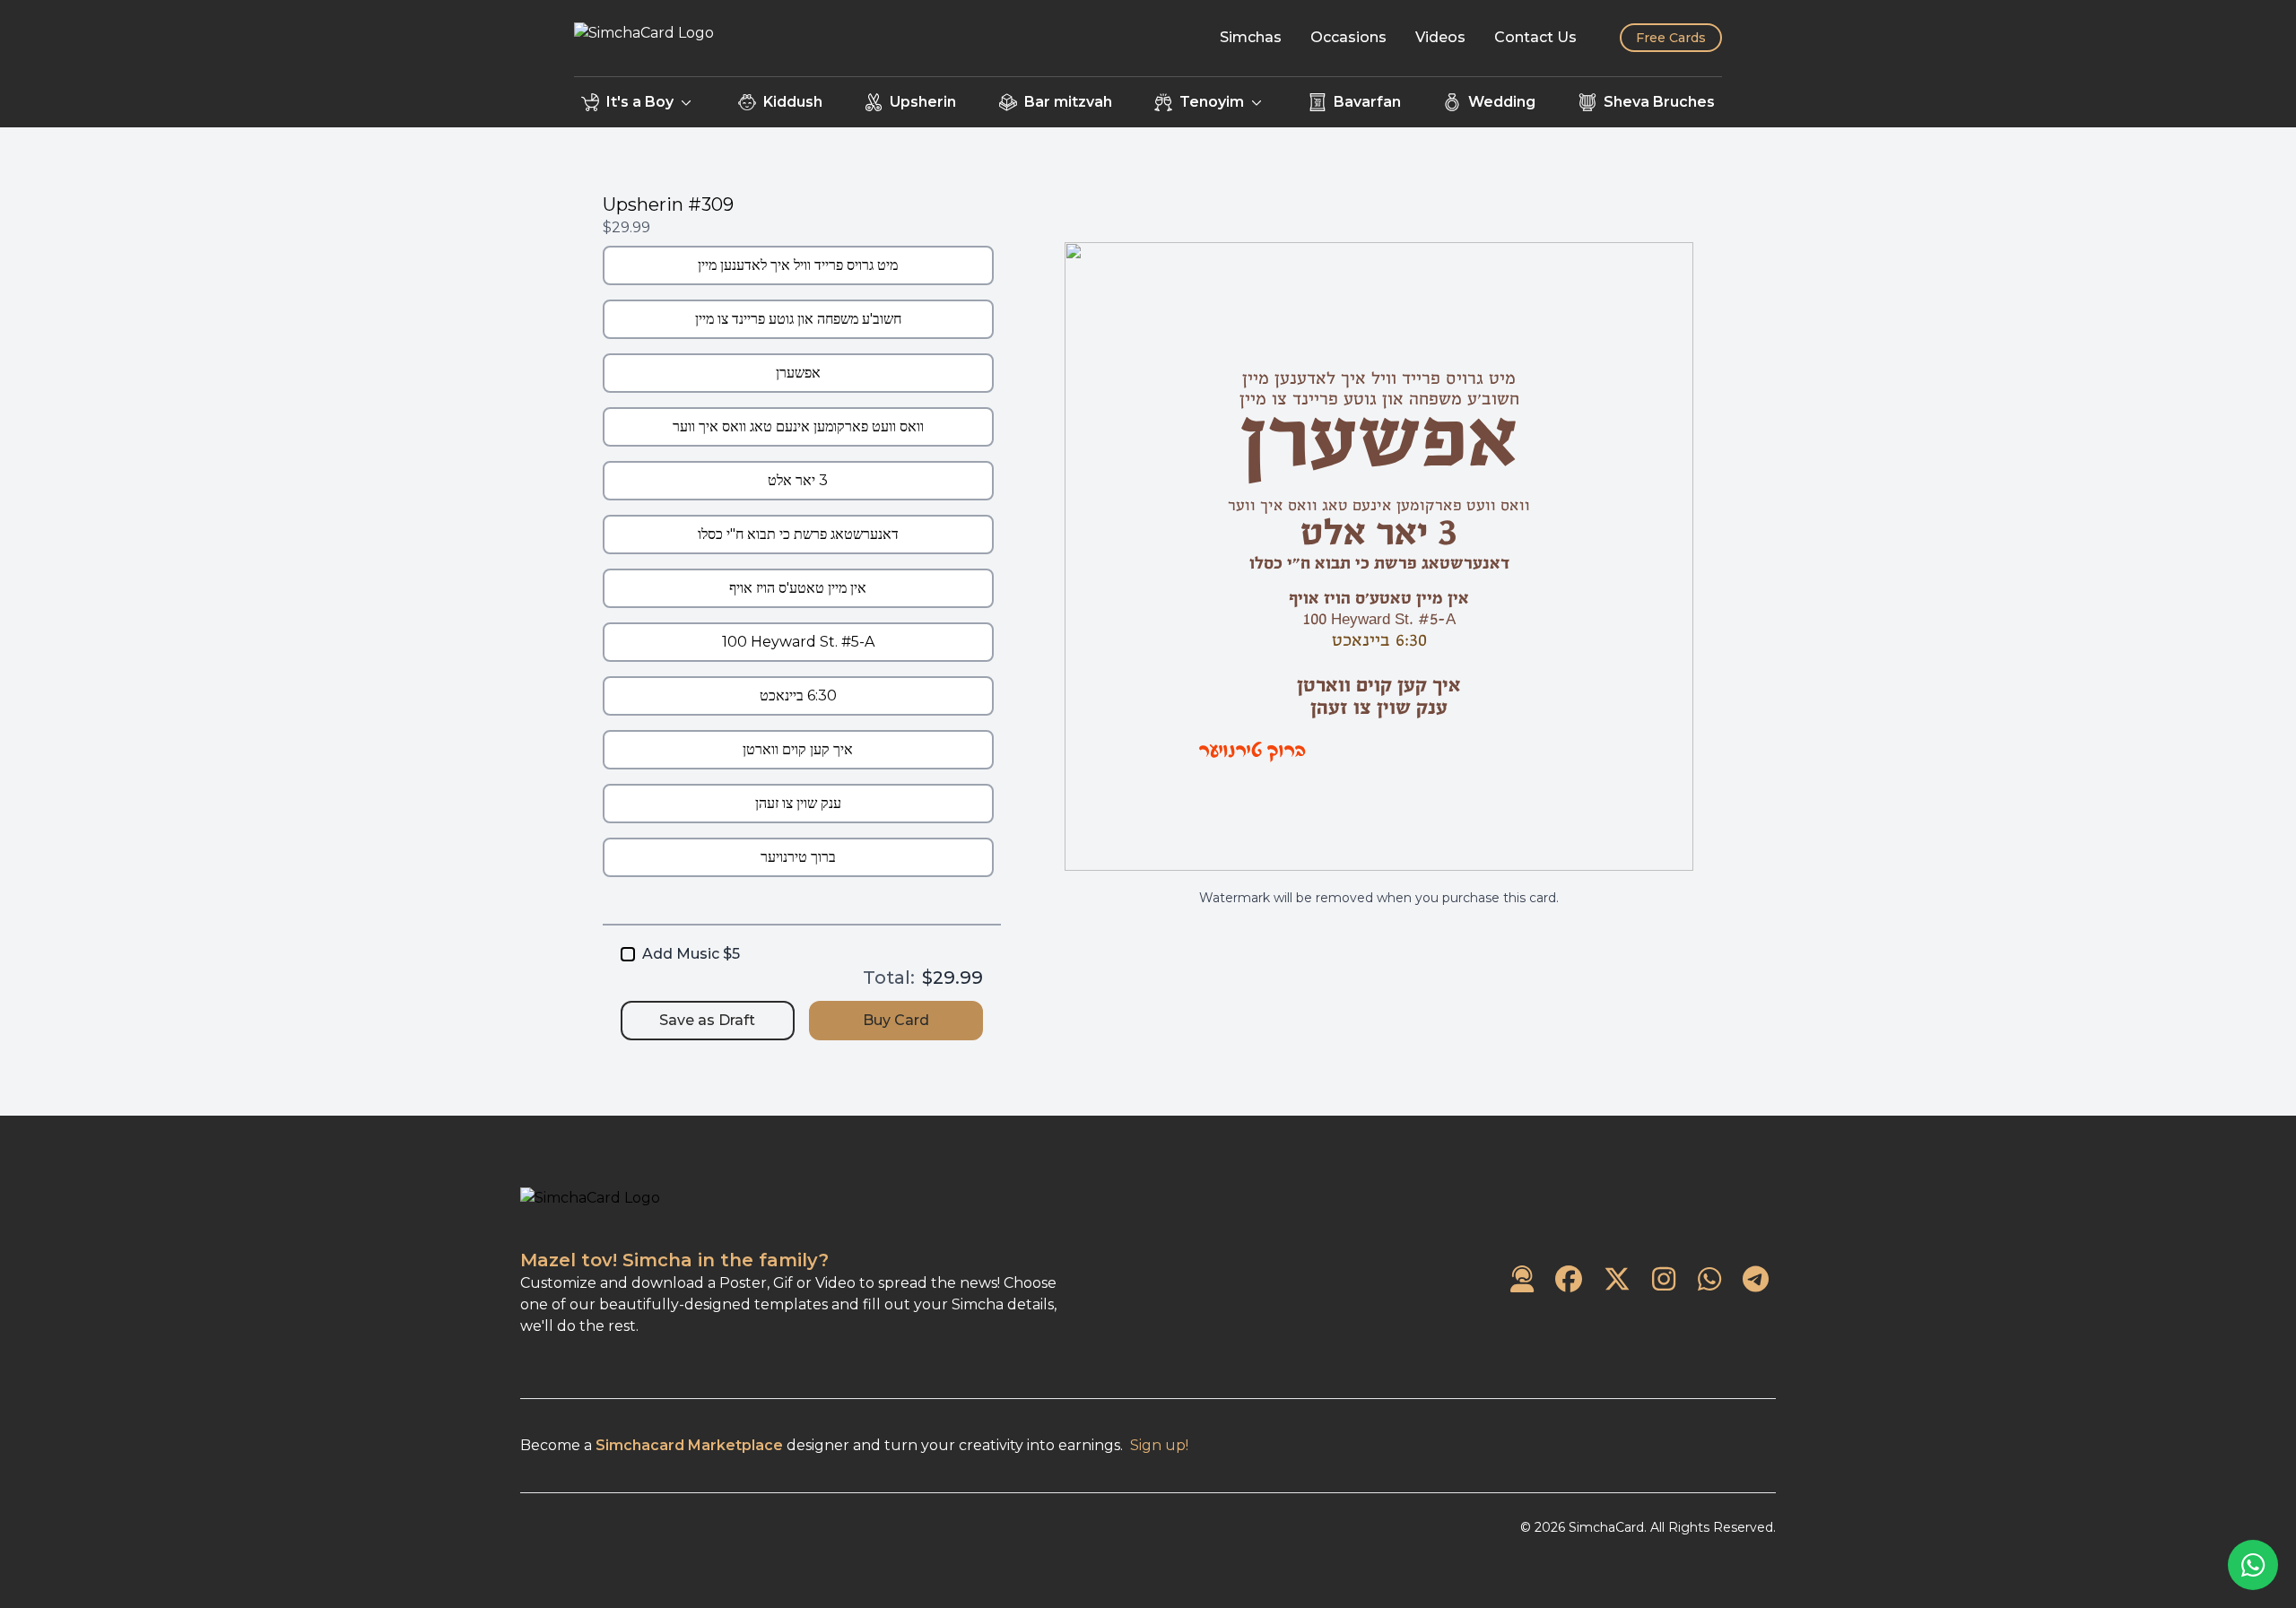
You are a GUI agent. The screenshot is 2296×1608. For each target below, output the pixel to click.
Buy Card (896, 1020)
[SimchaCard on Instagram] (1664, 1280)
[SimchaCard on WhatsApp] (1709, 1280)
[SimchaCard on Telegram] (1756, 1280)
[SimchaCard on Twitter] (1617, 1280)
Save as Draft (707, 1020)
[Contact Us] (1522, 1280)
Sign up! (1159, 1445)
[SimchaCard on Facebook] (1569, 1280)
